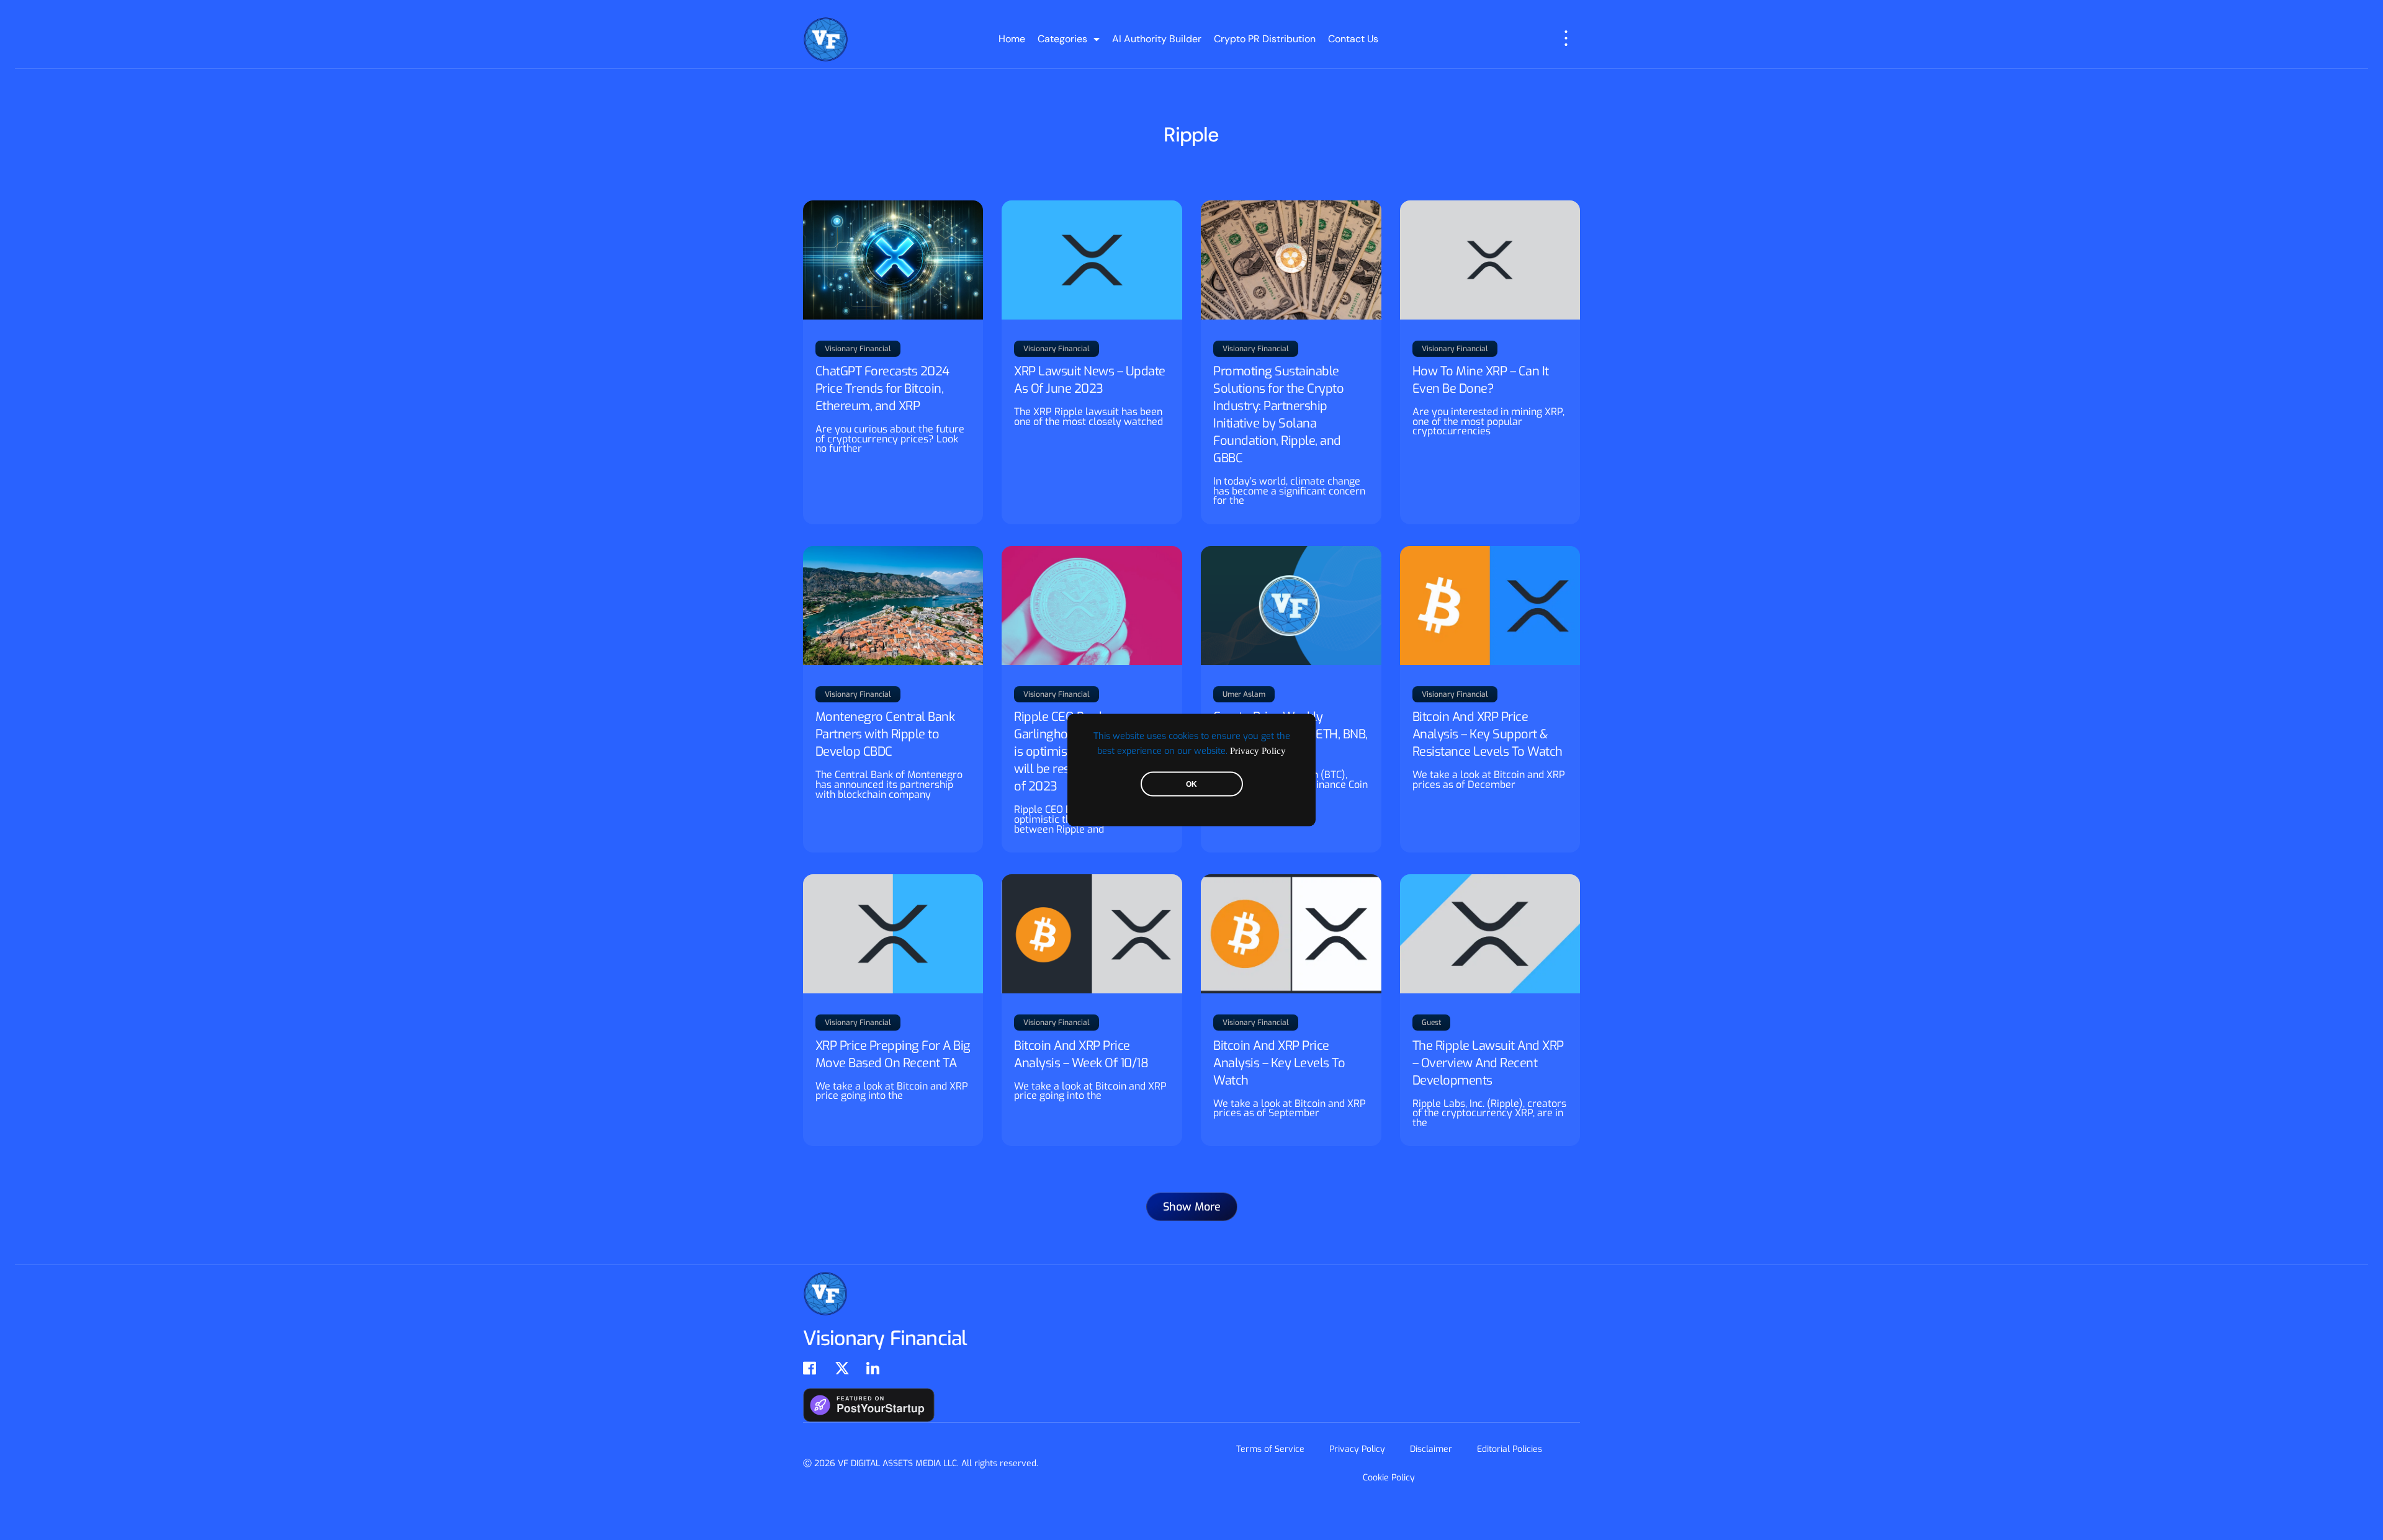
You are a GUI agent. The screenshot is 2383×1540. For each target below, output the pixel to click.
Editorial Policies (1510, 1449)
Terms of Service (1270, 1449)
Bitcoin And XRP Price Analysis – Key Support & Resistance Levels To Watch (1488, 734)
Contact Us (1353, 39)
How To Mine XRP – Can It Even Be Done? (1481, 380)
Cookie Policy (1389, 1478)
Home (1012, 39)
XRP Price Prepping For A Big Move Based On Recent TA (893, 1054)
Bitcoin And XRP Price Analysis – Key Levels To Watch (1279, 1063)
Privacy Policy (1258, 751)
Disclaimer (1431, 1449)
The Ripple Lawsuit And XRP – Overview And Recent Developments (1488, 1063)
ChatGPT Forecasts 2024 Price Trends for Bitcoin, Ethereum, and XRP (882, 389)
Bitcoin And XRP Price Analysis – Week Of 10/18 (1081, 1054)
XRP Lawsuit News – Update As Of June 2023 (1090, 380)
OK (1191, 784)
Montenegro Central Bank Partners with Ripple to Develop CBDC (885, 734)
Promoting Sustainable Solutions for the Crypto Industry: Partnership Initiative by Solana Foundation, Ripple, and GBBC (1278, 415)
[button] (1192, 1207)
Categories (1062, 39)
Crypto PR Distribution (1265, 39)
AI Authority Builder (1157, 39)
